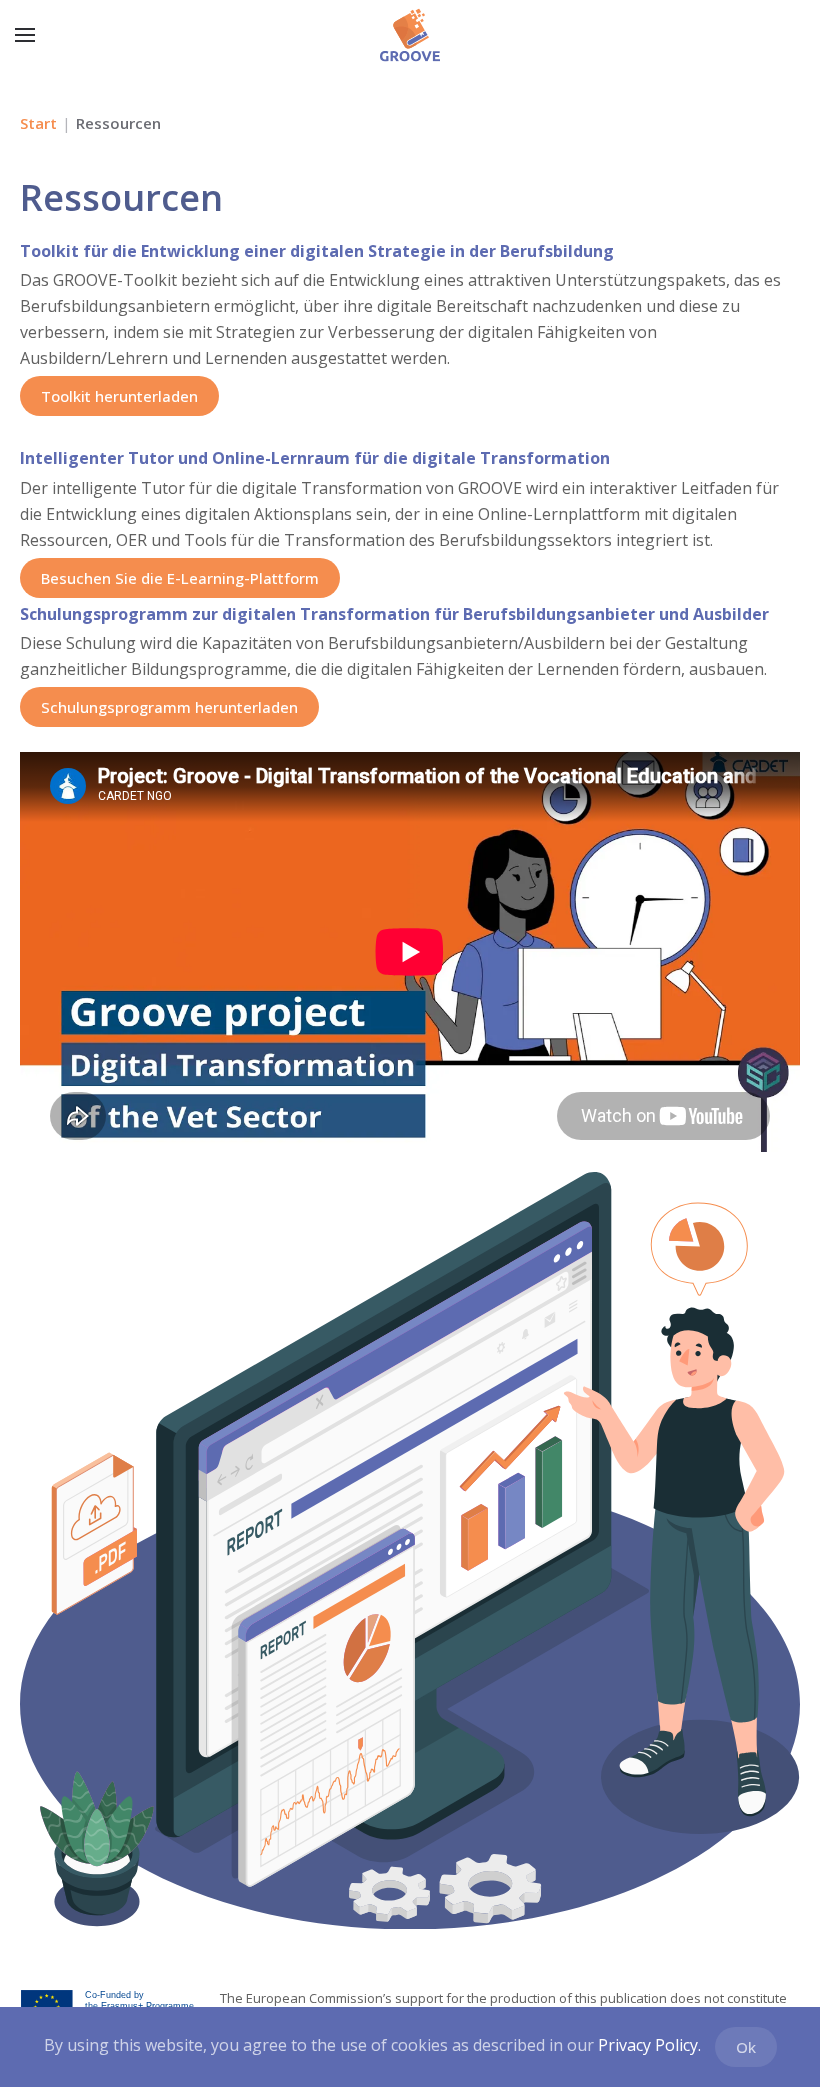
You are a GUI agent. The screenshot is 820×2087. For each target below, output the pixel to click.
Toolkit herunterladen (119, 396)
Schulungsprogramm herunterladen (169, 707)
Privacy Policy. (649, 2045)
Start (38, 123)
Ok (746, 2047)
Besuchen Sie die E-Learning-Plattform (180, 578)
